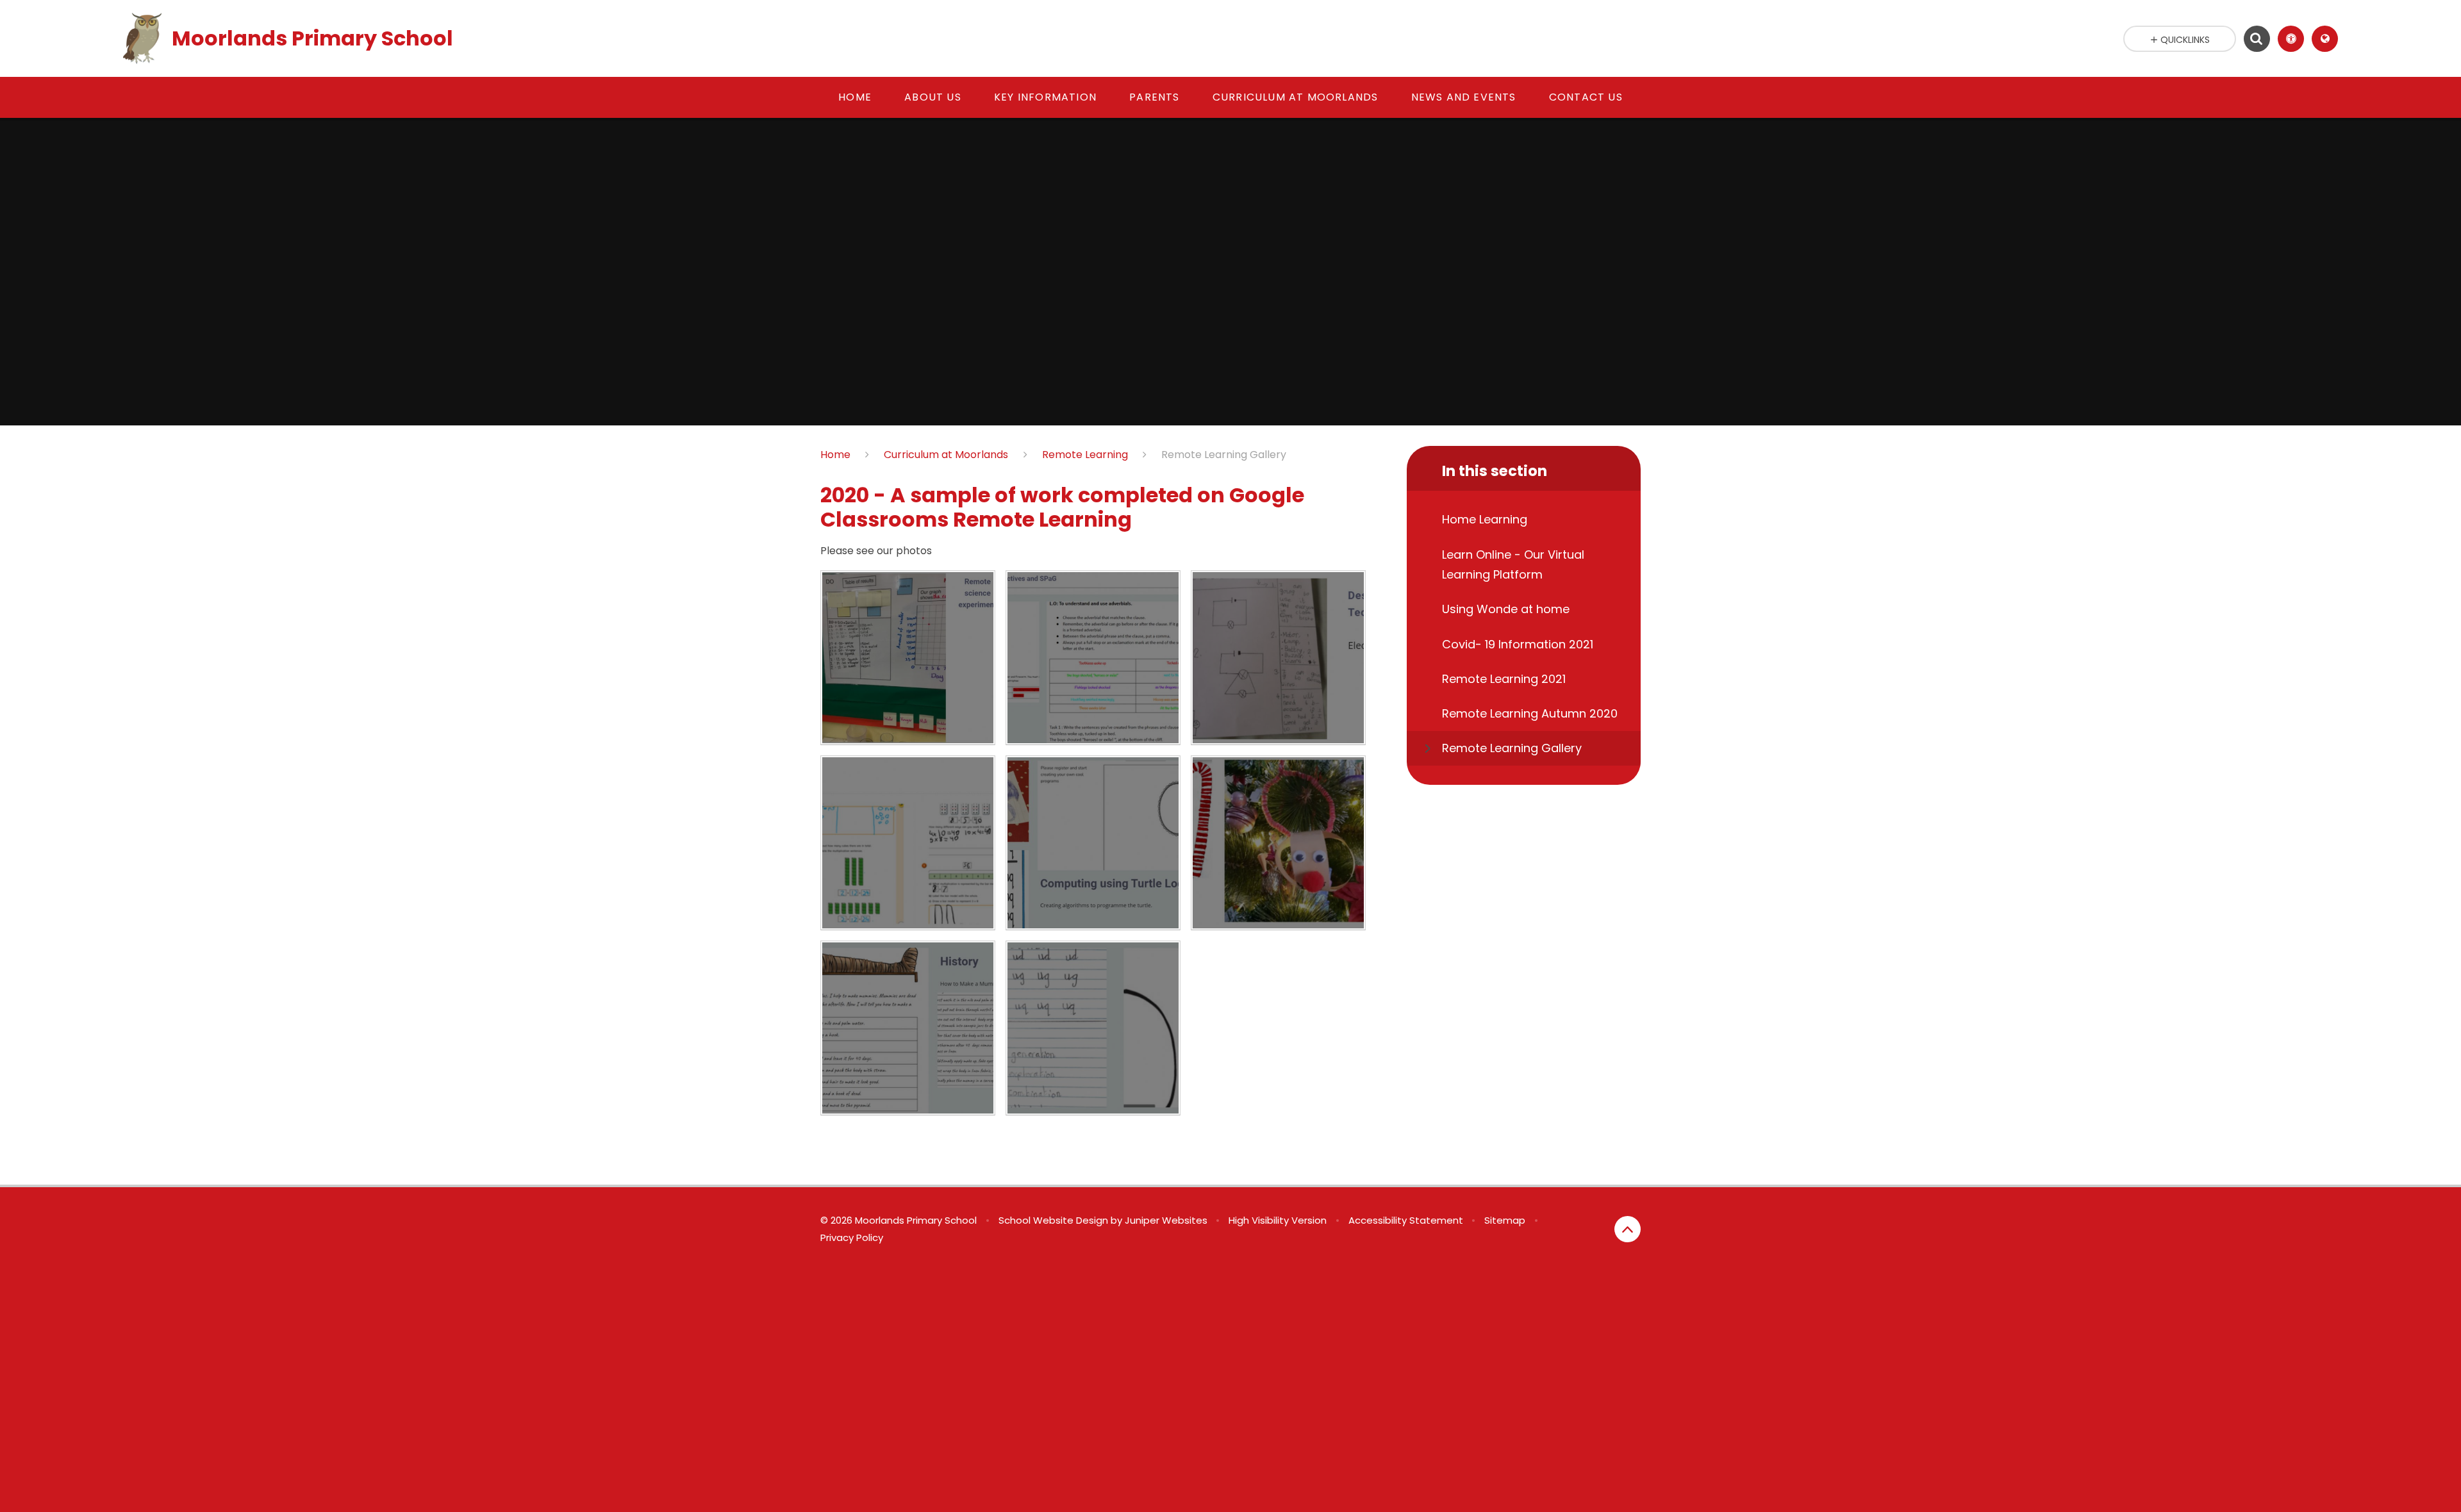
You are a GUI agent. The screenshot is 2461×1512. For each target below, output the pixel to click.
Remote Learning (1085, 455)
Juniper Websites (1166, 1220)
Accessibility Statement (1406, 1220)
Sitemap (1505, 1220)
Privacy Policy (852, 1237)
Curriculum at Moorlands (946, 455)
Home (835, 455)
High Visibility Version (1278, 1220)
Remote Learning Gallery (1224, 455)
